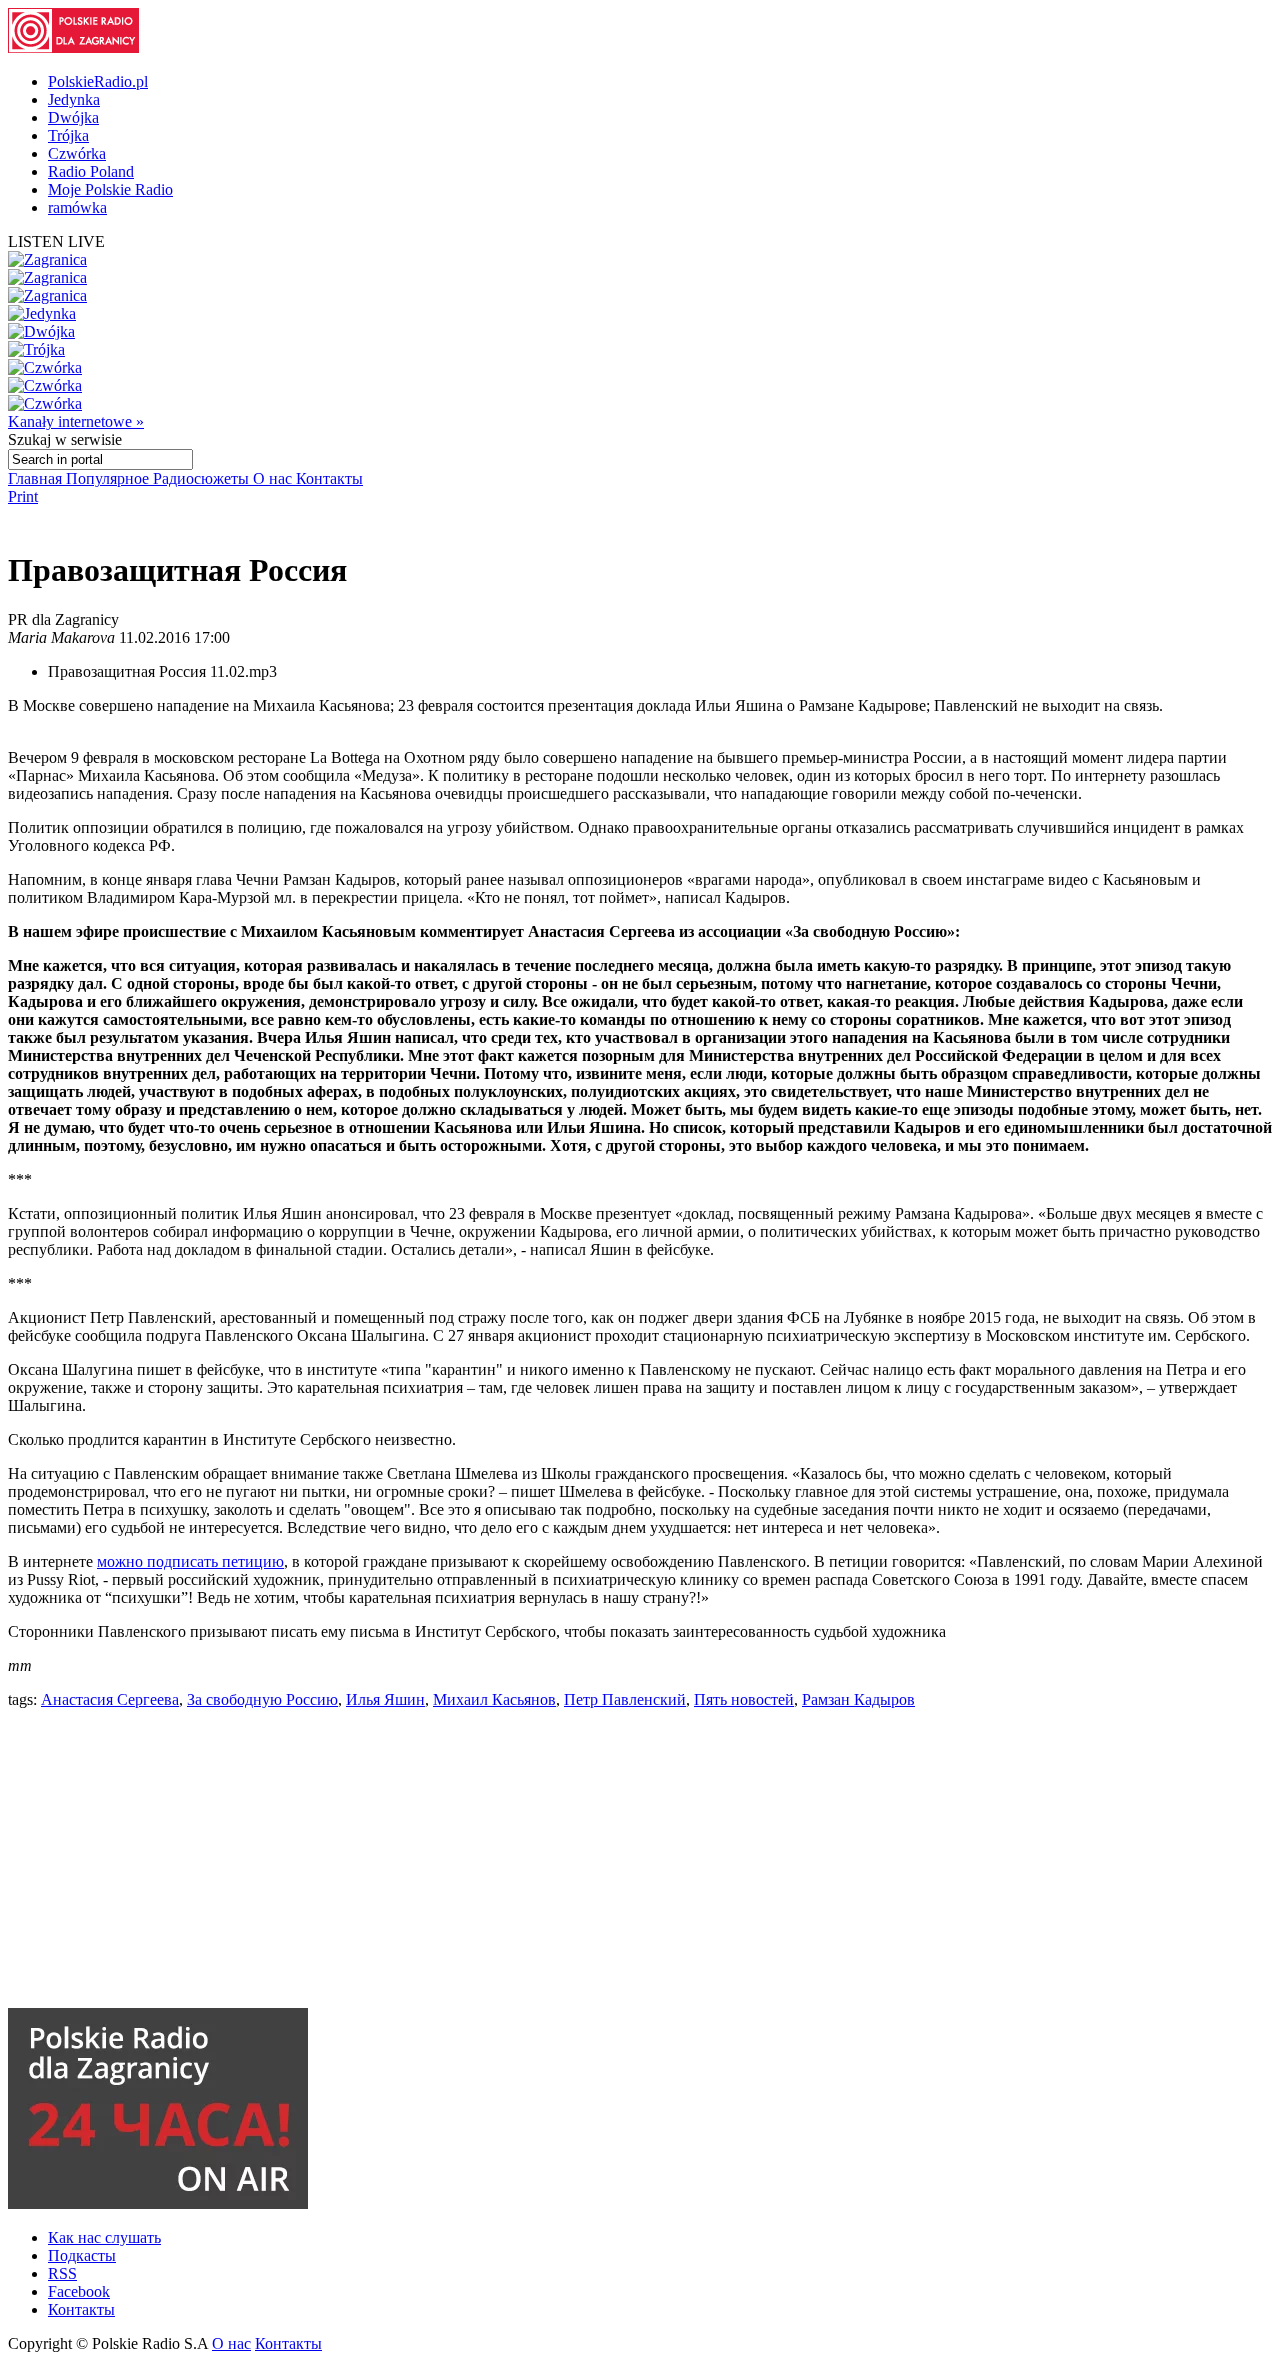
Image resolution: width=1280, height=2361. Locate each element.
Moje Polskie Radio (110, 189)
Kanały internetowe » (76, 421)
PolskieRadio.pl (98, 81)
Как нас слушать (104, 2237)
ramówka (77, 207)
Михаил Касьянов (494, 1699)
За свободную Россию (262, 1699)
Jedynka (74, 99)
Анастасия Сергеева (110, 1699)
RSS (62, 2273)
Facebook (79, 2291)
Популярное (109, 478)
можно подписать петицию (190, 1561)
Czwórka (77, 153)
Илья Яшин (385, 1699)
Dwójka (73, 117)
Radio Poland (91, 171)
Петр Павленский (625, 1699)
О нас (274, 478)
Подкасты (82, 2255)
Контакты (329, 478)
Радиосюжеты (203, 478)
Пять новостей (744, 1699)
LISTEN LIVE (56, 241)
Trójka (68, 135)
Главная (37, 478)
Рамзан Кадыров (858, 1699)
